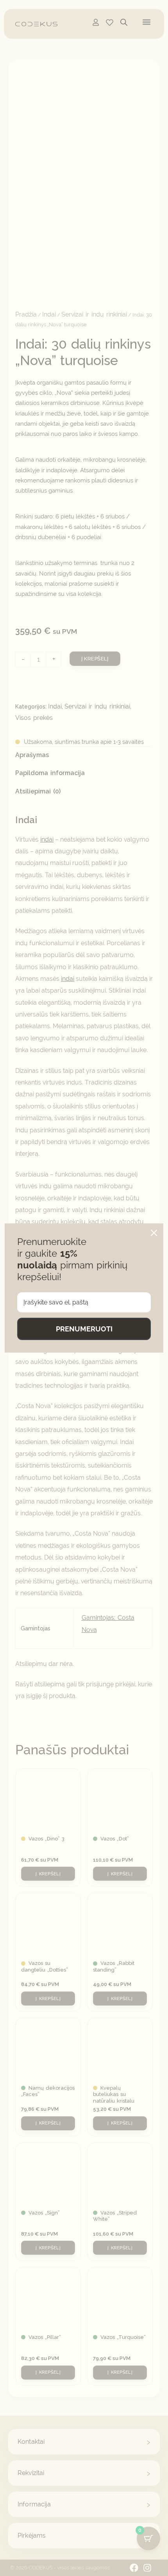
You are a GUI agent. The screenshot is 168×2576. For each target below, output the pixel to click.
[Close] (154, 1233)
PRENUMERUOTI (84, 1329)
